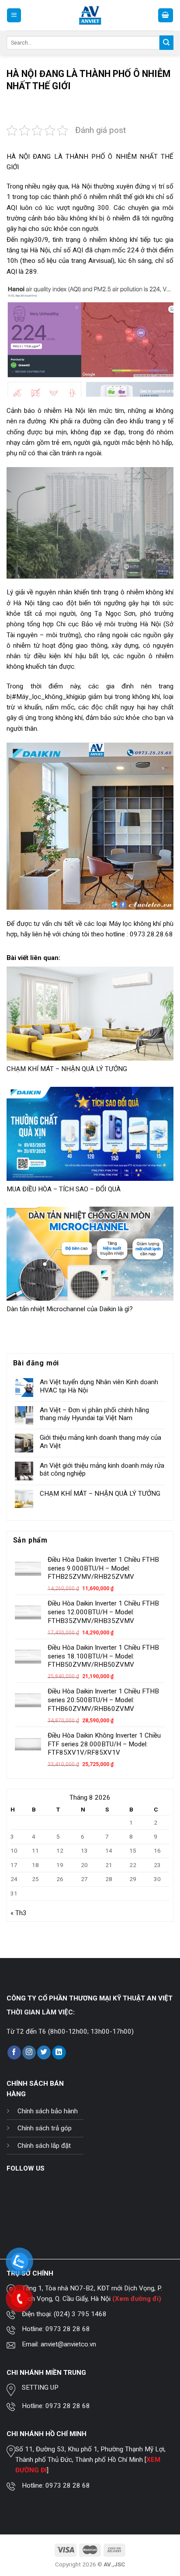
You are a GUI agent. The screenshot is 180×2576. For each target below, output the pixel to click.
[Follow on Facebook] (14, 2052)
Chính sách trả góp (45, 2128)
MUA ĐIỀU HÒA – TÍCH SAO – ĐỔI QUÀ (64, 1189)
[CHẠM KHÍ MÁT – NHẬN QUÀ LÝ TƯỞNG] (90, 1014)
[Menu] (14, 15)
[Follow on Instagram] (29, 2052)
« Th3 (19, 1913)
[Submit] (166, 42)
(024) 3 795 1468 (80, 2314)
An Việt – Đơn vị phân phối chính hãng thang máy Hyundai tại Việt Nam (94, 1414)
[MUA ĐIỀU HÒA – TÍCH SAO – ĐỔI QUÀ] (90, 1134)
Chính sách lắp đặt (44, 2146)
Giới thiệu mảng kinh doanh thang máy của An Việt (100, 1442)
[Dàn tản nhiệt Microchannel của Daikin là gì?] (90, 1254)
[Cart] (166, 15)
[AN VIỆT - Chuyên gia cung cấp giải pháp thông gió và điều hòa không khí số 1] (90, 16)
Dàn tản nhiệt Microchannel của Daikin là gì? (70, 1309)
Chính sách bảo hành (48, 2111)
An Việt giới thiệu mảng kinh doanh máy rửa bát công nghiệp (102, 1470)
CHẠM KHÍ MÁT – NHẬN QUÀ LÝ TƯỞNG (67, 1069)
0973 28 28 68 (68, 2329)
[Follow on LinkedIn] (59, 2052)
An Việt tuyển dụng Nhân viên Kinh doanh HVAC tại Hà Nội (99, 1386)
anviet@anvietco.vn (68, 2344)
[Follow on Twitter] (44, 2052)
